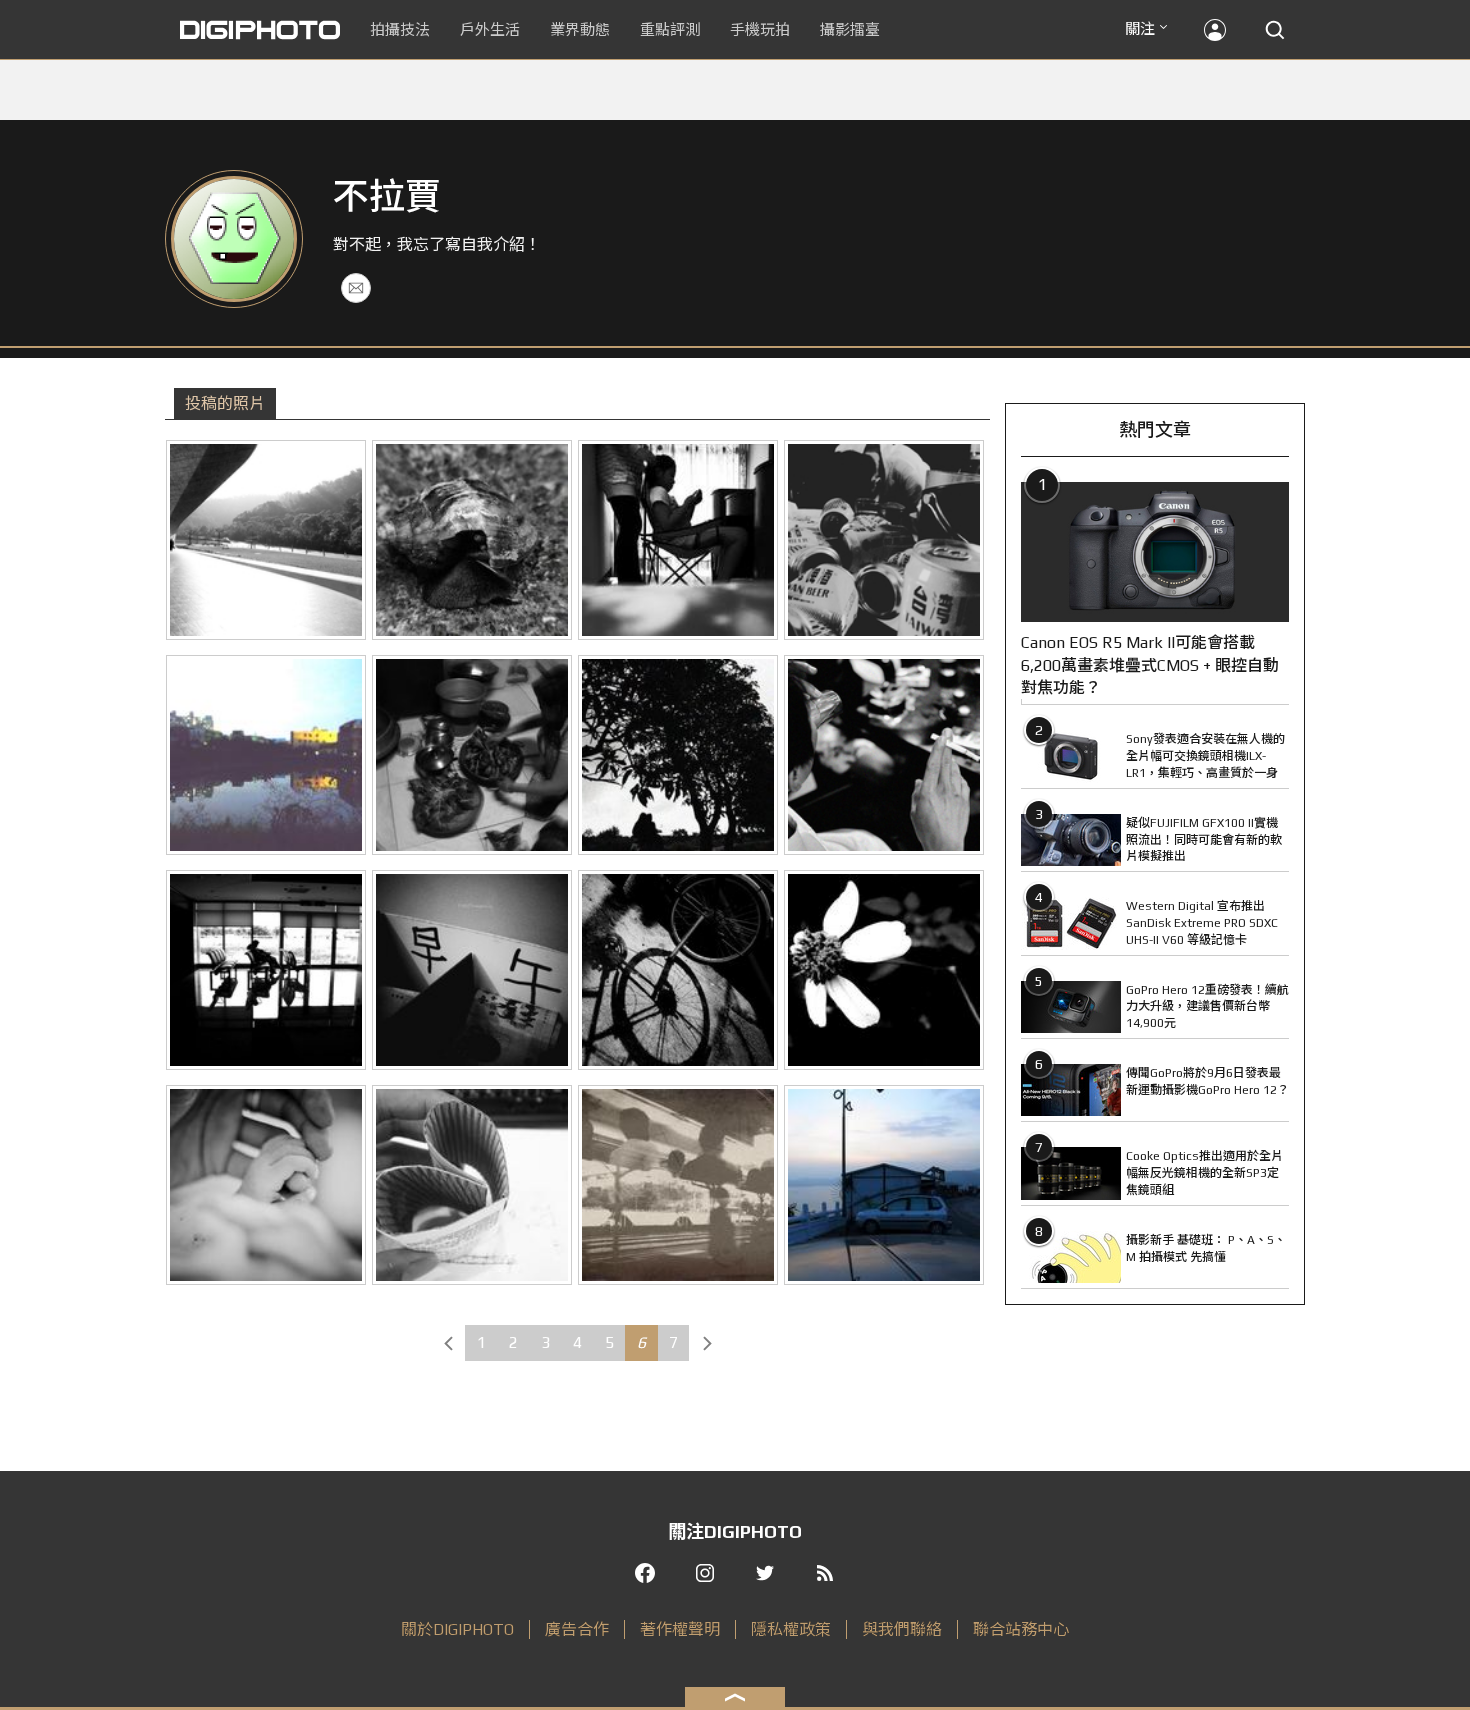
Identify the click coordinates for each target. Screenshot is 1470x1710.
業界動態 (580, 29)
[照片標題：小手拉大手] (266, 1185)
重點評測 (670, 29)
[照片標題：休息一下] (884, 540)
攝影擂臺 (850, 29)
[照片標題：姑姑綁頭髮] (678, 540)
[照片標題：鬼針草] (884, 970)
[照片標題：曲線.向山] (266, 540)
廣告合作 (577, 1629)
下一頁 (707, 1343)
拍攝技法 (400, 29)
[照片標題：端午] (472, 755)
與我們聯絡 (902, 1629)
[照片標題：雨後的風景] (266, 755)
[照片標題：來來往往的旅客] (678, 1185)
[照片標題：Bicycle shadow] (678, 970)
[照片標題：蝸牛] (472, 540)
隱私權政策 (791, 1629)
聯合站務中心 (1021, 1629)
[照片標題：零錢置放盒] (472, 970)
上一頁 (448, 1343)
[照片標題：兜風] (678, 755)
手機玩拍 (760, 29)
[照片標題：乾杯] (884, 755)
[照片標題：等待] (266, 970)
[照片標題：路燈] (884, 1185)
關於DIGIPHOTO (457, 1629)
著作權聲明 (680, 1629)
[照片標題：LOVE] (472, 1185)
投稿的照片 (225, 403)
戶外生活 (490, 29)
